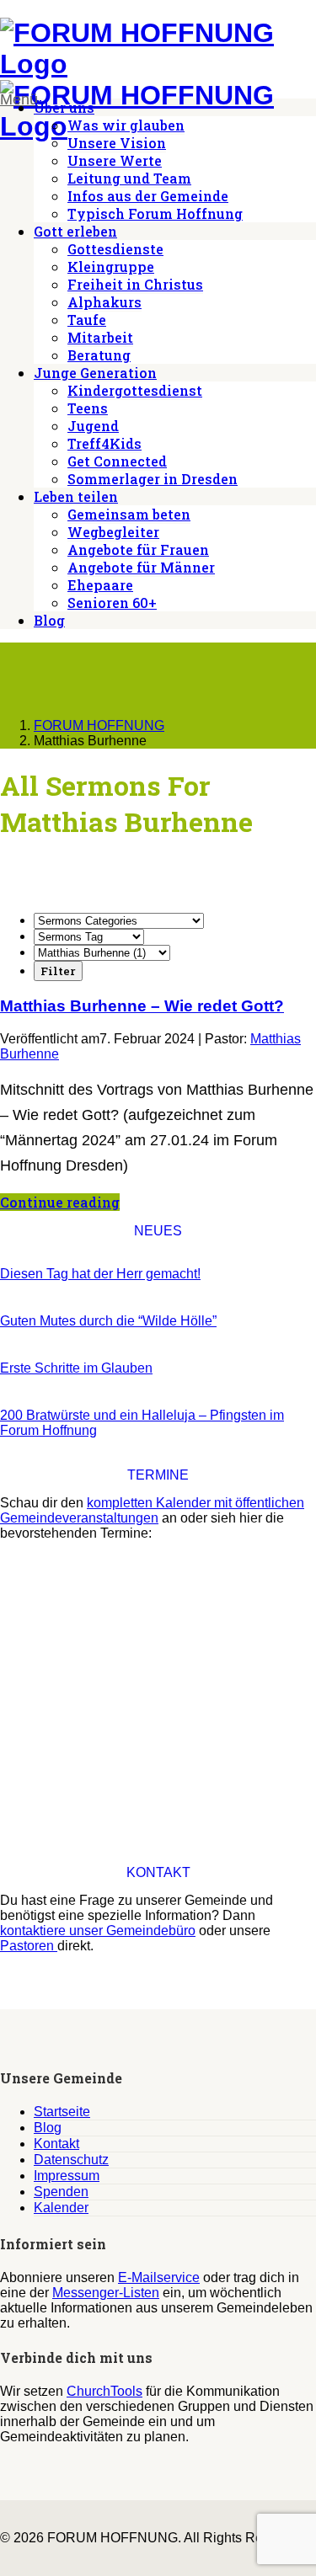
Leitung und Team (129, 178)
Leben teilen (76, 496)
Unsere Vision (117, 143)
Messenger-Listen (106, 2293)
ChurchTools (104, 2391)
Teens (88, 408)
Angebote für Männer (141, 567)
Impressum (67, 2176)
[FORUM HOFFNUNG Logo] (158, 64)
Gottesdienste (115, 249)
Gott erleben (75, 231)
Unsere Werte (115, 160)
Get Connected (117, 461)
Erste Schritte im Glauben (76, 1368)
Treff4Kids (104, 443)
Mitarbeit (100, 337)
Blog (49, 620)
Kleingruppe (111, 267)
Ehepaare (100, 585)
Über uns (64, 107)
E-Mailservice (159, 2277)
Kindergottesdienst (135, 390)
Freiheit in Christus (135, 284)
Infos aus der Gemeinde (148, 196)
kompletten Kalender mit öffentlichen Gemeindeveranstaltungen (152, 1510)
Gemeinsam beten (129, 514)
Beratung (99, 355)
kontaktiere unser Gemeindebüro (98, 1931)
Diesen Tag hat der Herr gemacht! (100, 1274)
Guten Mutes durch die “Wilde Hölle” (108, 1321)
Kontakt (56, 2144)
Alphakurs (104, 302)
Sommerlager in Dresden (153, 479)
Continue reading (60, 1202)
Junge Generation (95, 373)
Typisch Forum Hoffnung (155, 213)
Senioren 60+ (112, 603)
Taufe (87, 320)
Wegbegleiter (113, 532)
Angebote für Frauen (138, 549)
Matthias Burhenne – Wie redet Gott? (142, 1006)
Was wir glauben (126, 125)
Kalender (61, 2208)
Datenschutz (71, 2160)
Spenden (61, 2192)
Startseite (62, 2112)
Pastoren (29, 1946)
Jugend (93, 426)
